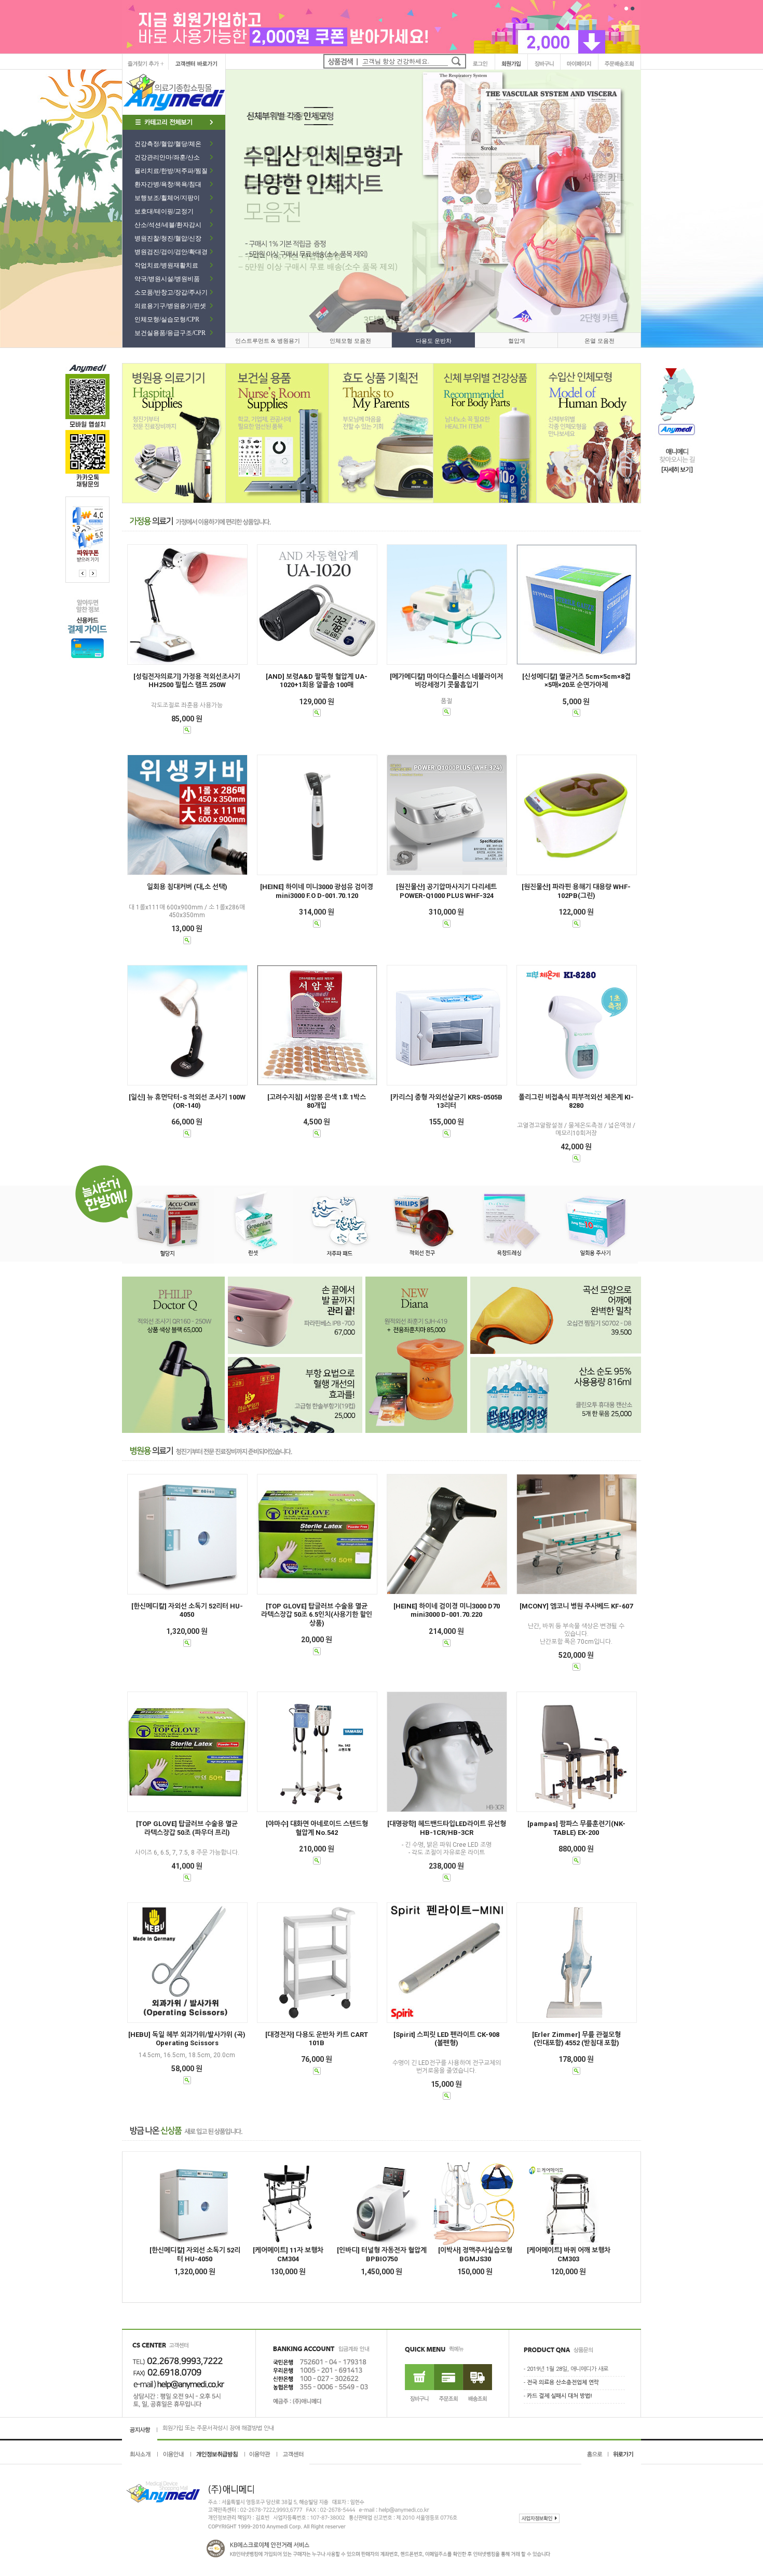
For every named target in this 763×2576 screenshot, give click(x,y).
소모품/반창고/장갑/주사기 (171, 292)
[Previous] (93, 573)
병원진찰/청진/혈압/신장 (168, 238)
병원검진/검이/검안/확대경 (171, 252)
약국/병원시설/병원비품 (167, 279)
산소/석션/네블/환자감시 (168, 225)
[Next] (83, 573)
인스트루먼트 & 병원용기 (268, 341)
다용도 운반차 (434, 341)
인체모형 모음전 (350, 341)
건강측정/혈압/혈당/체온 (168, 144)
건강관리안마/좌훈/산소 (167, 157)
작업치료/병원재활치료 (166, 265)
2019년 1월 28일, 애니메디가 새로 (568, 2370)
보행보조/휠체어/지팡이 (167, 198)
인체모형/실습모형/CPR (167, 319)
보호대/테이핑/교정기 (164, 211)
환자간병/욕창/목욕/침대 (168, 184)
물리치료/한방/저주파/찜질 (171, 171)
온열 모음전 (599, 341)
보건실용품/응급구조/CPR (170, 333)
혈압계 (517, 341)
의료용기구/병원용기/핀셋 (170, 306)
